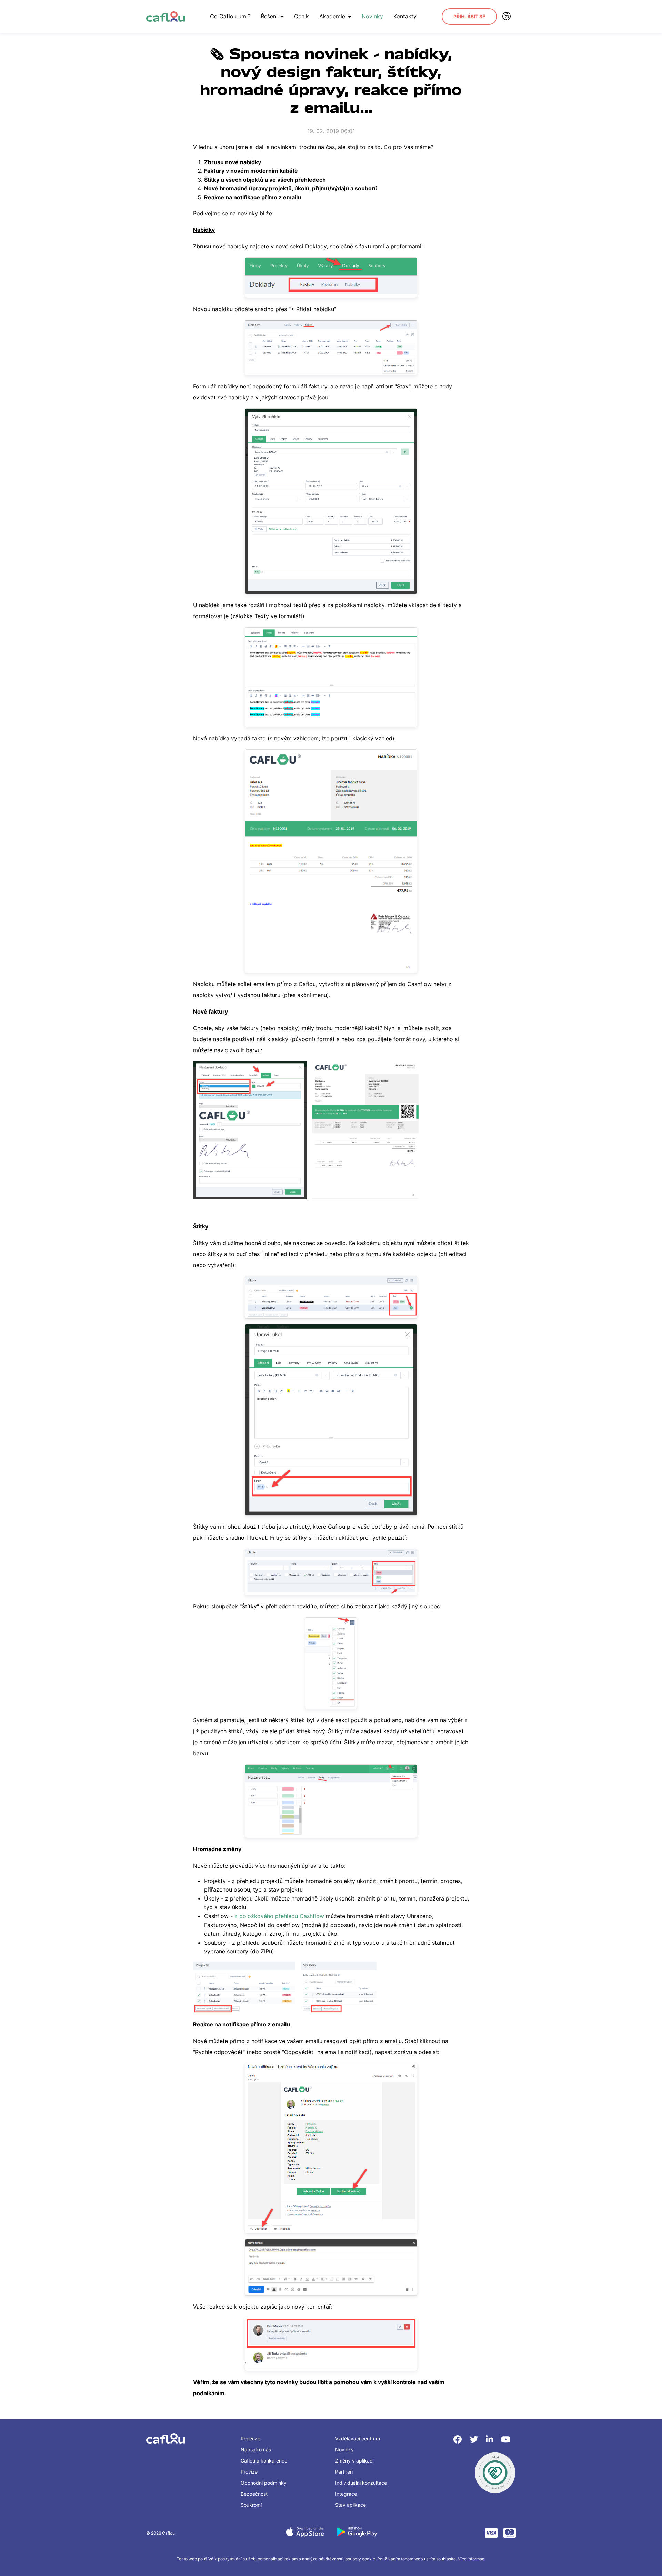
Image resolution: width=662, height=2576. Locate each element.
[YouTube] (506, 2440)
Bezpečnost (254, 2494)
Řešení (269, 16)
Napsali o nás (256, 2450)
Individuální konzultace (361, 2483)
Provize (249, 2472)
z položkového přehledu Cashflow (279, 1916)
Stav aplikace (350, 2505)
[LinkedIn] (491, 2440)
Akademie (332, 16)
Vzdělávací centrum (358, 2439)
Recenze (250, 2439)
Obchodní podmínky (264, 2483)
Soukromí (251, 2505)
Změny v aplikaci (354, 2461)
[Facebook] (459, 2440)
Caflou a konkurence (264, 2461)
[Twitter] (475, 2440)
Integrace (346, 2494)
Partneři (344, 2472)
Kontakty (405, 16)
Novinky (372, 16)
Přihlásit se (469, 16)
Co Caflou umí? (230, 16)
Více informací (472, 2559)
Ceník (302, 16)
